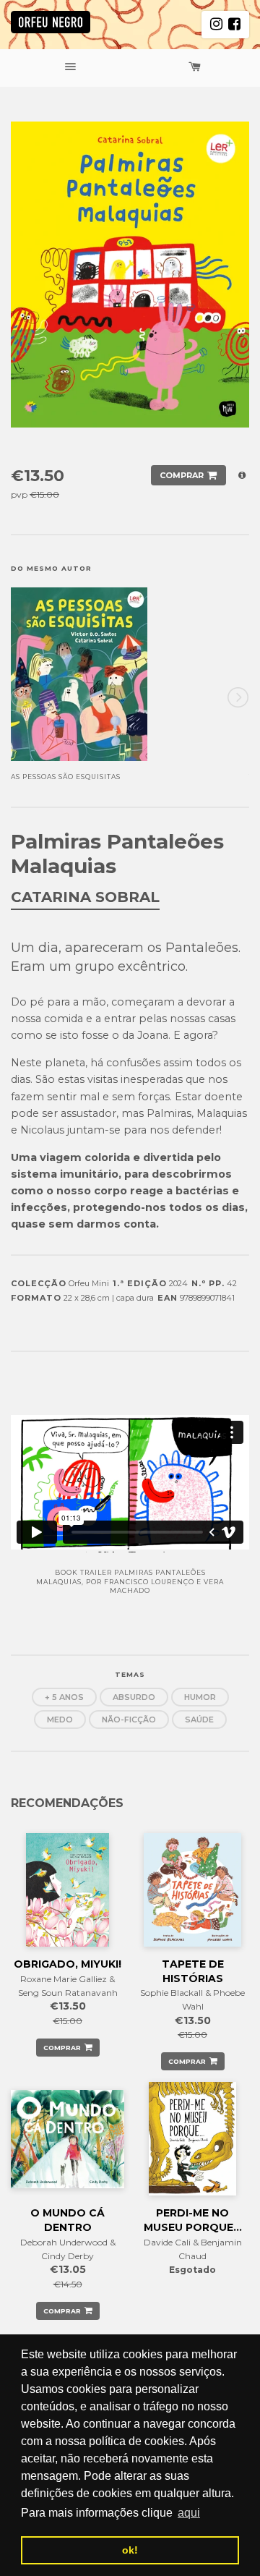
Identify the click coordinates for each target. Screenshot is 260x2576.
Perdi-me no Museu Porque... (193, 2220)
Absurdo (134, 1697)
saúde (199, 1720)
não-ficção (129, 1720)
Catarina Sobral (85, 897)
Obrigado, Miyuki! (68, 1964)
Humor (200, 1697)
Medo (60, 1720)
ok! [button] (130, 2550)
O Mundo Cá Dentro (68, 2220)
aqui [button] (189, 2513)
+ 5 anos (64, 1697)
